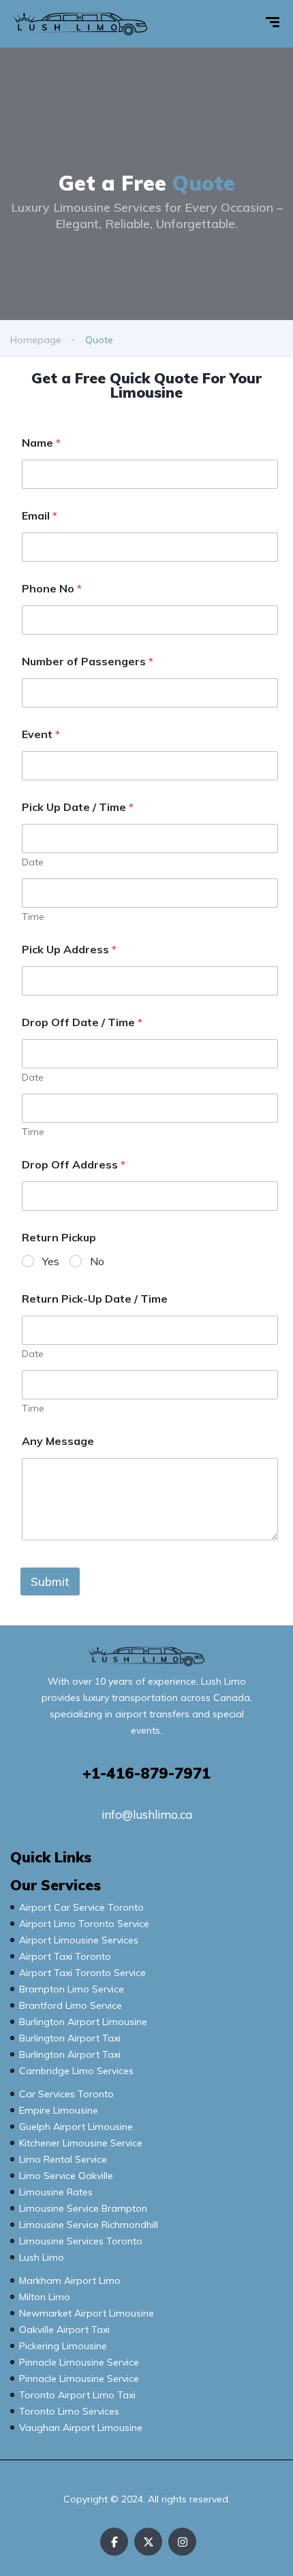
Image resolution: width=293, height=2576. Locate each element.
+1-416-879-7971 (146, 1773)
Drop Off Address (74, 1165)
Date (33, 862)
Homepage (36, 340)
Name (41, 443)
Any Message (58, 1441)
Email (40, 516)
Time (33, 917)
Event (41, 734)
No (97, 1261)
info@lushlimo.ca (147, 1814)
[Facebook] (114, 2542)
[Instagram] (182, 2542)
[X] (148, 2542)
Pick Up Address (69, 950)
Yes (51, 1261)
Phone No (52, 589)
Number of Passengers (88, 662)
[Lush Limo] (80, 24)
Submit (50, 1581)
